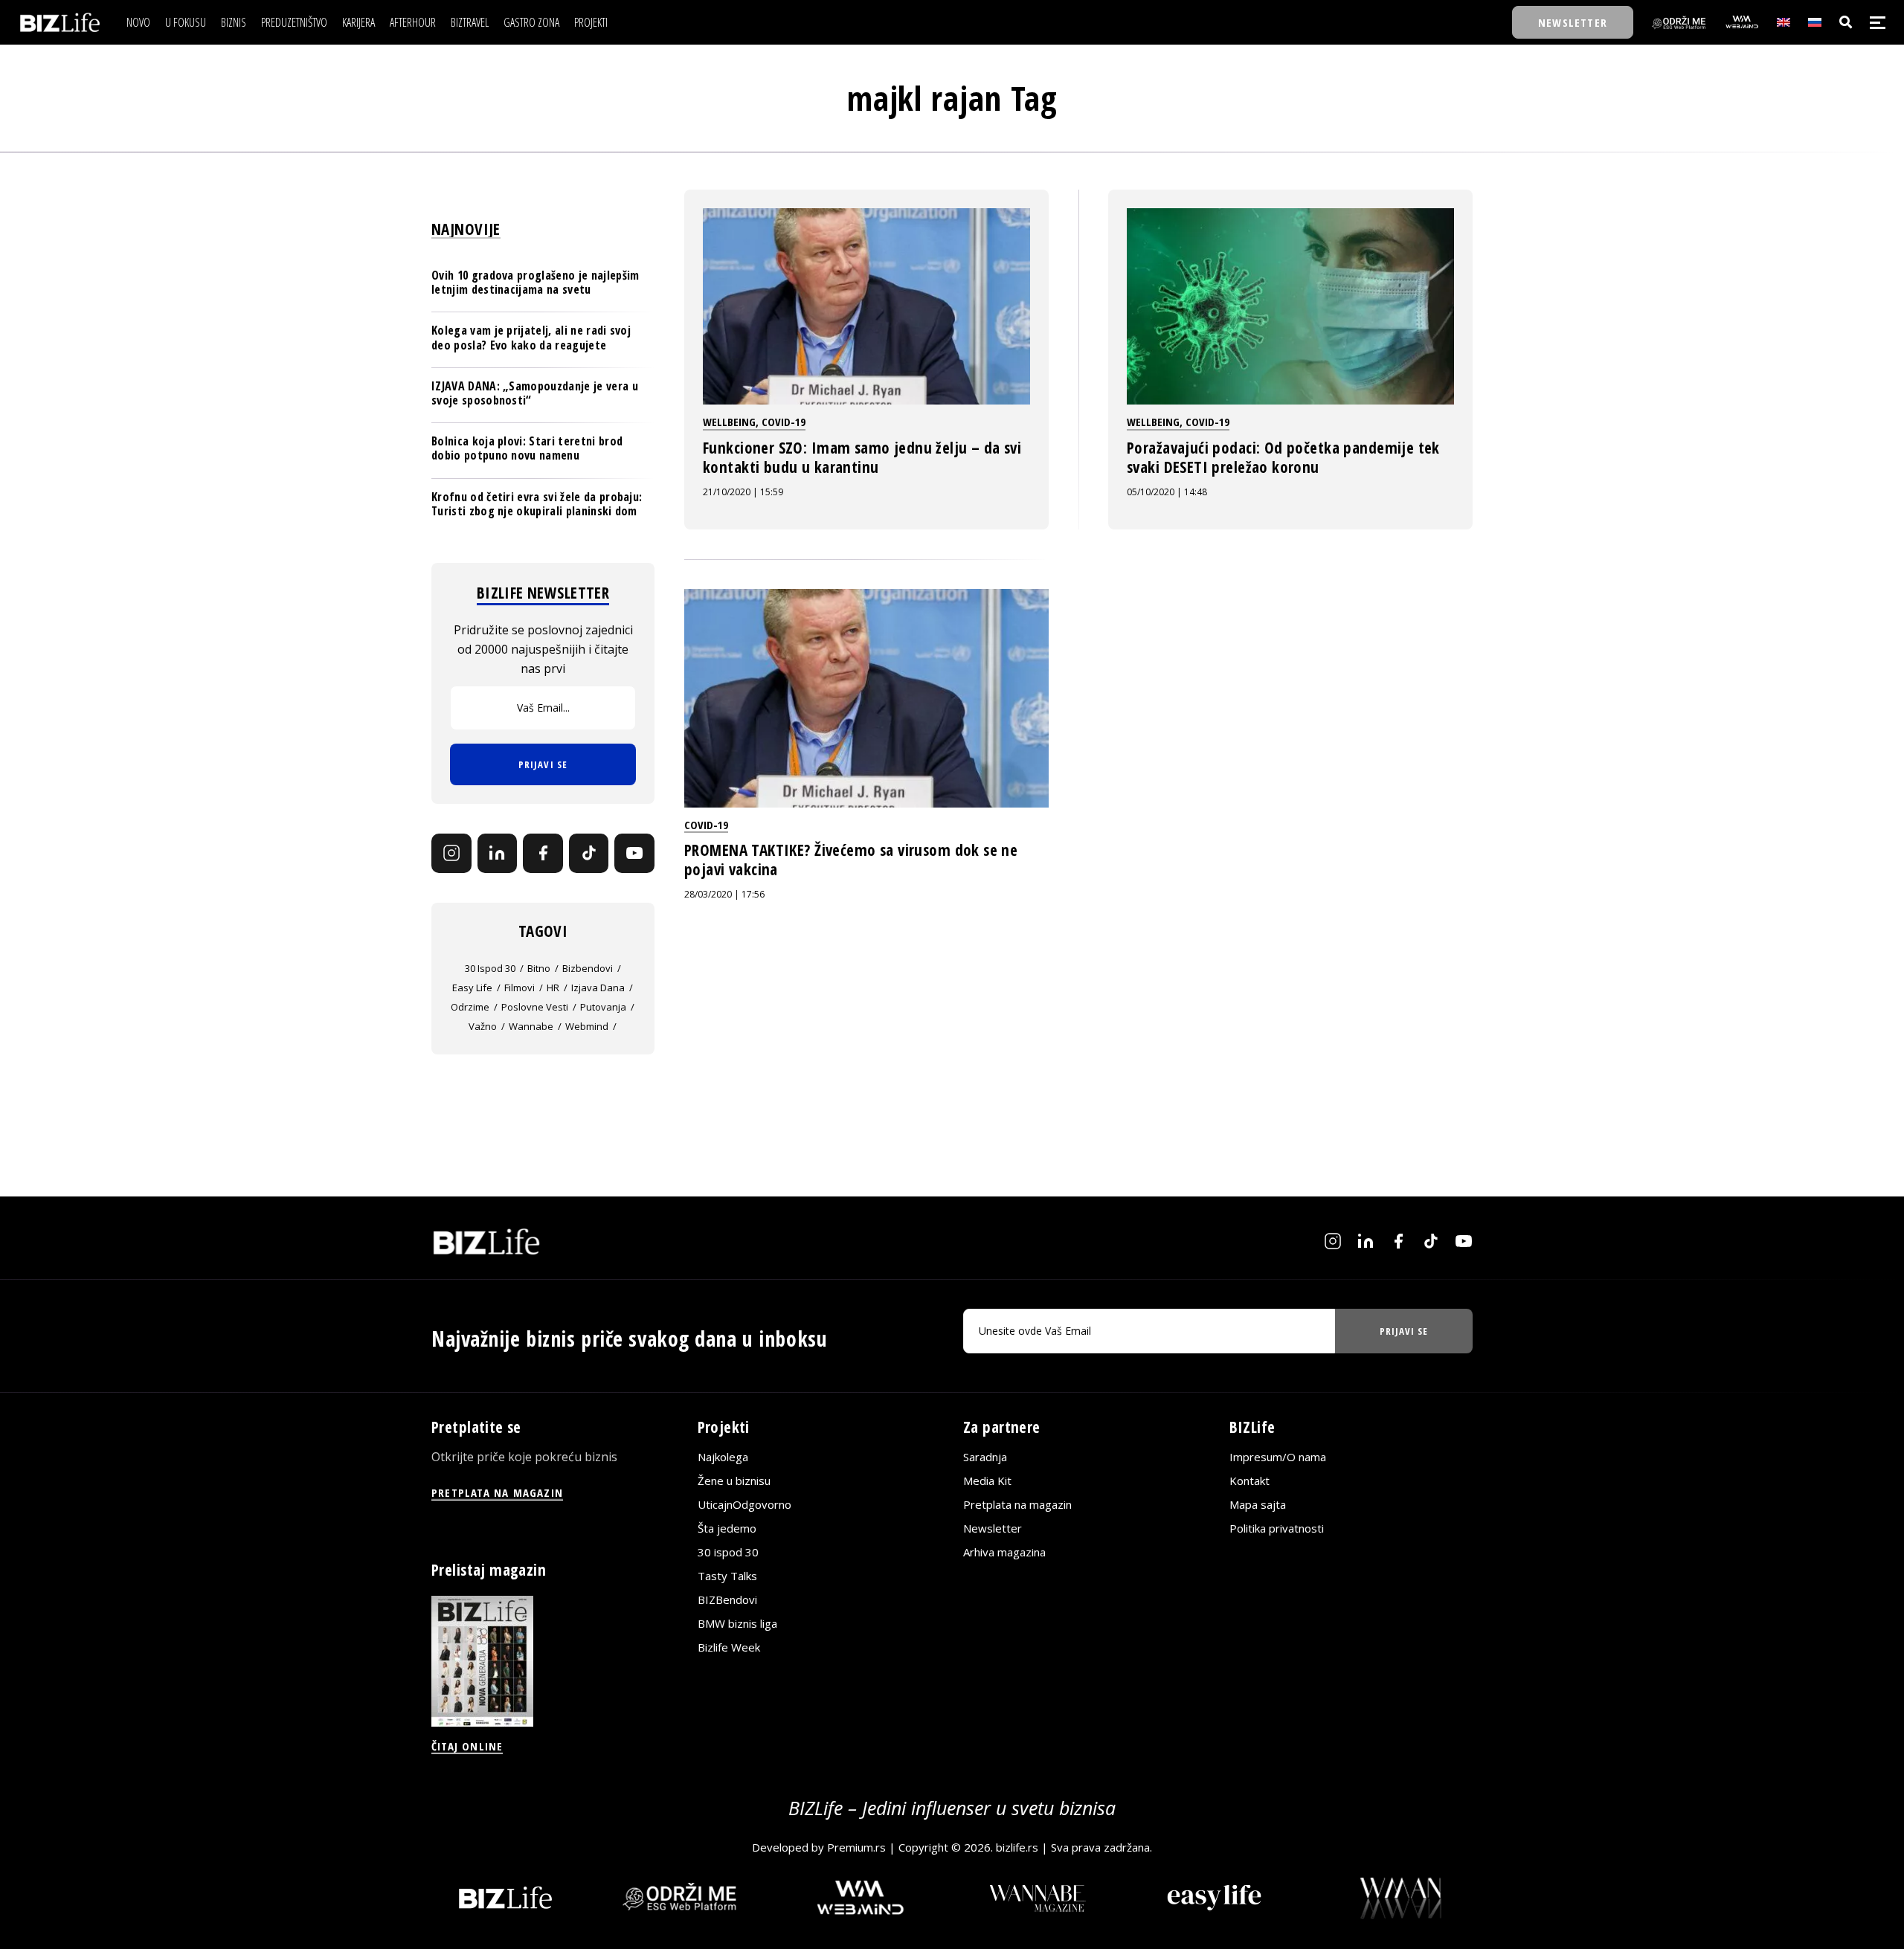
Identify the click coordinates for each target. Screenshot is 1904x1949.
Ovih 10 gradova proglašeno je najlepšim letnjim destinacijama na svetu (535, 282)
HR (553, 988)
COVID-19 (784, 422)
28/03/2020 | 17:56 (724, 894)
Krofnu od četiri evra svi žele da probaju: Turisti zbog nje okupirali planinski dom (537, 504)
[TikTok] (589, 854)
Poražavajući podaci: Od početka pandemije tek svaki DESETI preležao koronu (1283, 457)
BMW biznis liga (737, 1623)
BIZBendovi (727, 1600)
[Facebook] (543, 854)
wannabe (531, 1026)
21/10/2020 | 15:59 (743, 492)
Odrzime (470, 1007)
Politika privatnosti (1277, 1528)
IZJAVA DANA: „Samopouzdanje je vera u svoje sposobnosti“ (535, 393)
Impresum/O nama (1278, 1457)
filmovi (520, 988)
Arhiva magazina (1004, 1552)
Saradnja (985, 1457)
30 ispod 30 (490, 968)
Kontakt (1249, 1481)
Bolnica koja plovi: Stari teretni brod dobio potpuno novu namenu (527, 448)
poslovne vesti (535, 1007)
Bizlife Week (729, 1647)
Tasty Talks (727, 1576)
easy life (472, 988)
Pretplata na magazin (1017, 1504)
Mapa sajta (1258, 1504)
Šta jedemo (727, 1528)
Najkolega (723, 1457)
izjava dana (598, 988)
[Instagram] (451, 854)
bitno (539, 968)
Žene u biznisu (734, 1481)
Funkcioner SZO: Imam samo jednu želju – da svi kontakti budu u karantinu (862, 457)
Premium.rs (856, 1847)
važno (483, 1026)
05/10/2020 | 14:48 (1167, 492)
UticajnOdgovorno (744, 1504)
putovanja (603, 1007)
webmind (587, 1026)
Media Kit (987, 1481)
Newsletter (993, 1528)
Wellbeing (729, 422)
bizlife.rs (1017, 1847)
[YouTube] (634, 854)
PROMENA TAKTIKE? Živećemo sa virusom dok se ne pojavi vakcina (851, 860)
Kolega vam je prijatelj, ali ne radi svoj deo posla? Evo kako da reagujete (531, 337)
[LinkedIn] (498, 854)
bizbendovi (588, 968)
